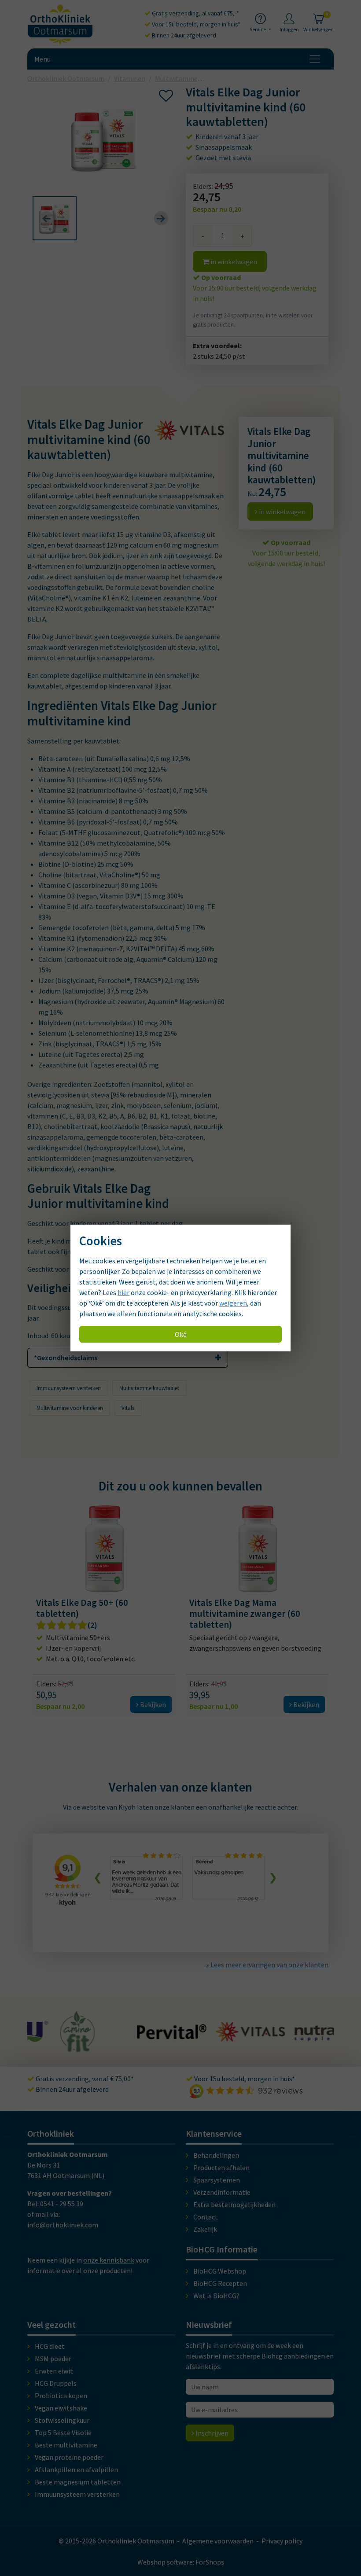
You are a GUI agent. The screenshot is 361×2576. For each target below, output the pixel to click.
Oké (181, 1334)
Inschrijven (211, 2433)
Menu (42, 59)
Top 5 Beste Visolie (63, 2432)
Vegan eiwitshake (61, 2408)
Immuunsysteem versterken (69, 1388)
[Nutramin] (299, 2036)
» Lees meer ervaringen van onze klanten (267, 1965)
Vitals (128, 1408)
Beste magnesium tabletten (78, 2482)
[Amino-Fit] (47, 2048)
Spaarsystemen (217, 2180)
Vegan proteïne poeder (69, 2457)
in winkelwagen (233, 261)
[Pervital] (141, 2035)
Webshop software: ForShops (181, 2562)
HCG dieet (50, 2346)
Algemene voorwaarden (218, 2541)
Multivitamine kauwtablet (149, 1388)
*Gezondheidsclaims (66, 1358)
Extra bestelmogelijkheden (234, 2204)
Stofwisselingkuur (62, 2420)
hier (123, 1292)
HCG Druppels (56, 2383)
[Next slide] (161, 218)
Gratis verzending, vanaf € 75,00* (84, 2079)
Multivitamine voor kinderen (70, 1408)
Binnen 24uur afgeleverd (183, 35)
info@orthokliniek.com (63, 2225)
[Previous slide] (47, 218)
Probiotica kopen (61, 2396)
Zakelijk (205, 2229)
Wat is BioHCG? (216, 2296)
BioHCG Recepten (220, 2283)
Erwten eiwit (54, 2371)
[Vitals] (220, 2036)
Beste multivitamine (66, 2445)
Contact (206, 2217)
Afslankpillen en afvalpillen (76, 2469)
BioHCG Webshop (220, 2271)
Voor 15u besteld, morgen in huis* (195, 24)
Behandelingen (216, 2155)
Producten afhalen (221, 2168)
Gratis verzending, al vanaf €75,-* (195, 13)
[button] (55, 218)
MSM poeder (53, 2359)
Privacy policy (282, 2541)
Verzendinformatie (222, 2192)
